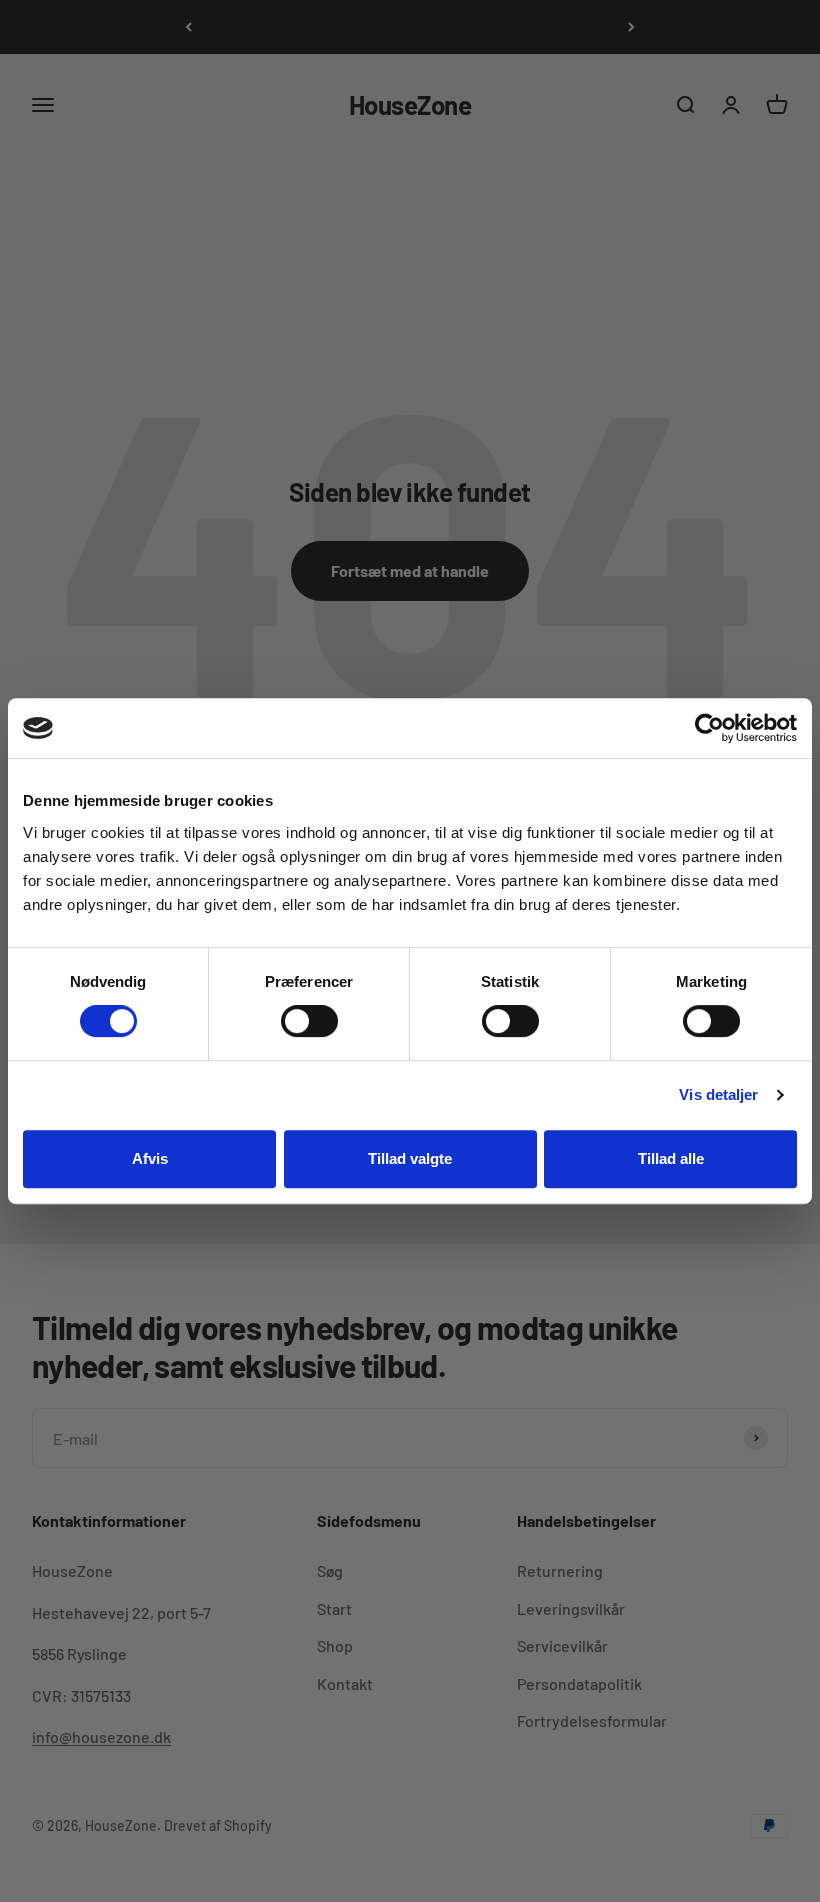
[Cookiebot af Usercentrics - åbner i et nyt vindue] (709, 728)
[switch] (309, 1021)
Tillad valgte (410, 1158)
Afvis (150, 1158)
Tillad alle (671, 1158)
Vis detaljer (718, 1094)
